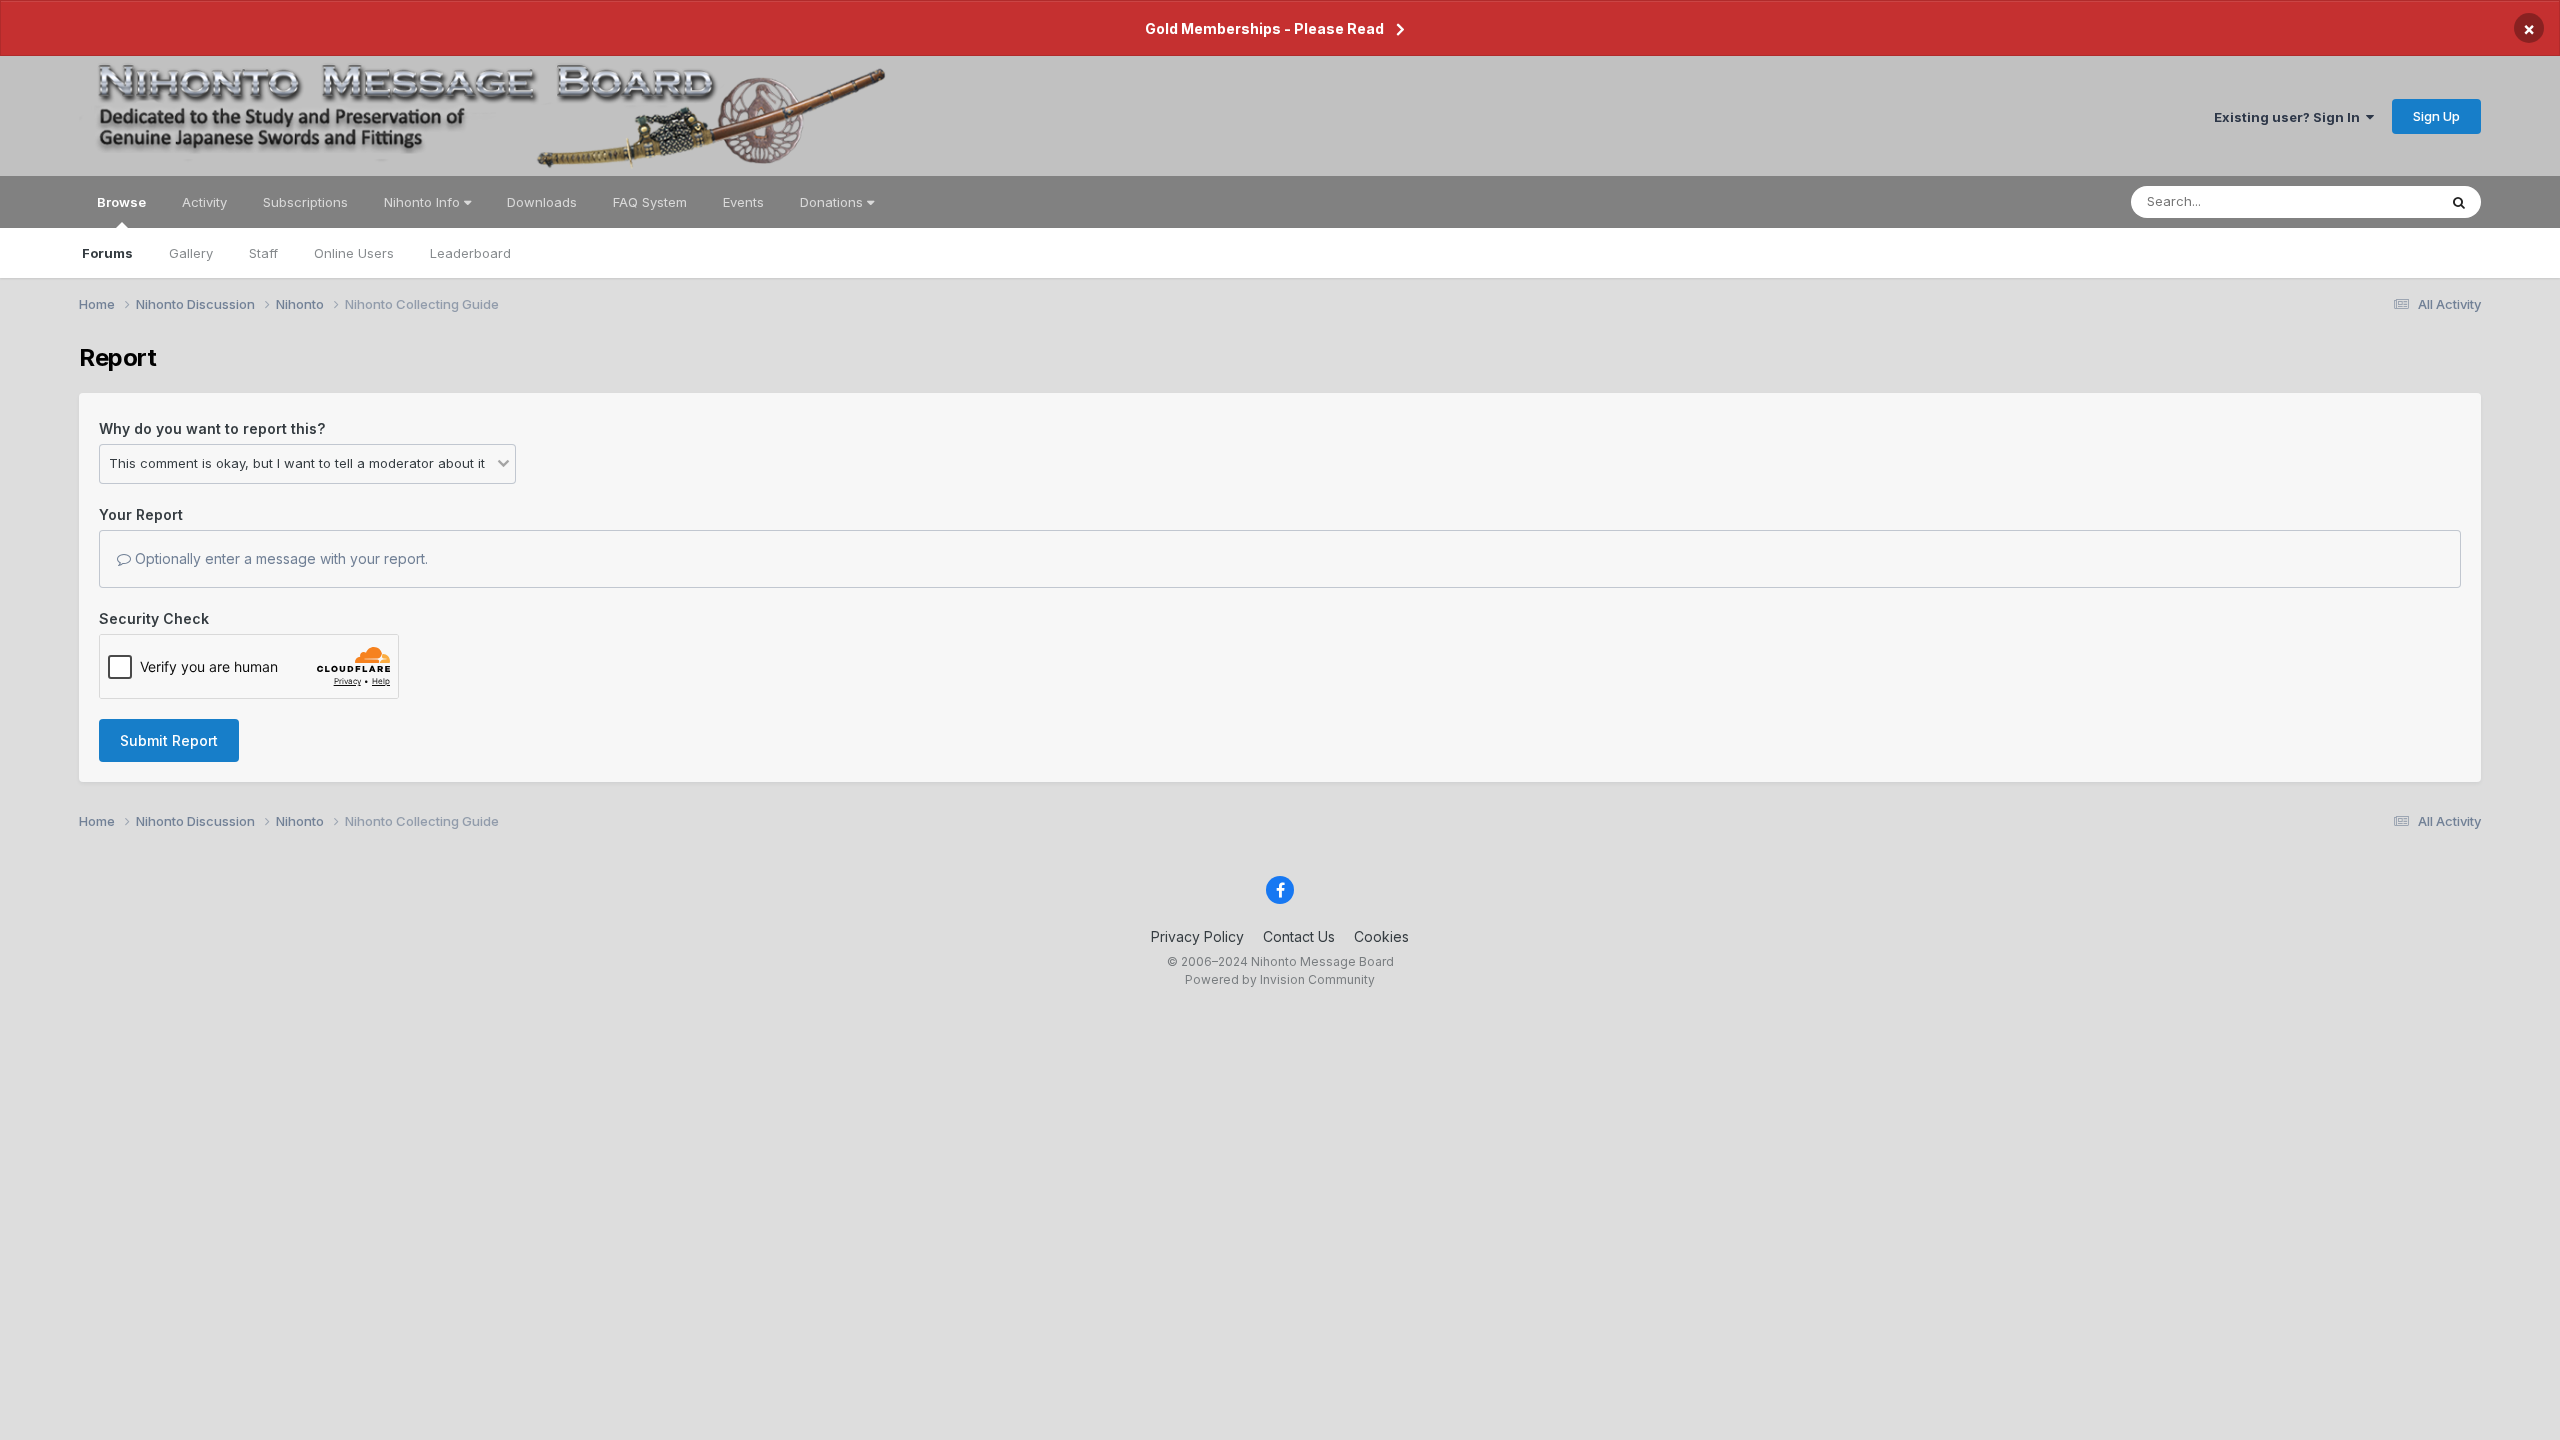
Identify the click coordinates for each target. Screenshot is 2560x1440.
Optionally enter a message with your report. (279, 558)
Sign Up (2436, 116)
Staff (263, 253)
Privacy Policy (1197, 936)
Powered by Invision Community (1280, 979)
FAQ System (650, 202)
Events (743, 202)
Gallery (191, 253)
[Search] (2459, 202)
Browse (121, 202)
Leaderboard (470, 253)
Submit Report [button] (169, 740)
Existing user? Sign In (2290, 117)
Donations (833, 202)
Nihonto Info (424, 202)
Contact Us (1299, 936)
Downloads (542, 202)
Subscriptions (305, 202)
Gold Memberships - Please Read (1264, 28)
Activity (204, 202)
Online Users (354, 253)
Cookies (1381, 936)
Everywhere (2375, 201)
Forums (107, 253)
